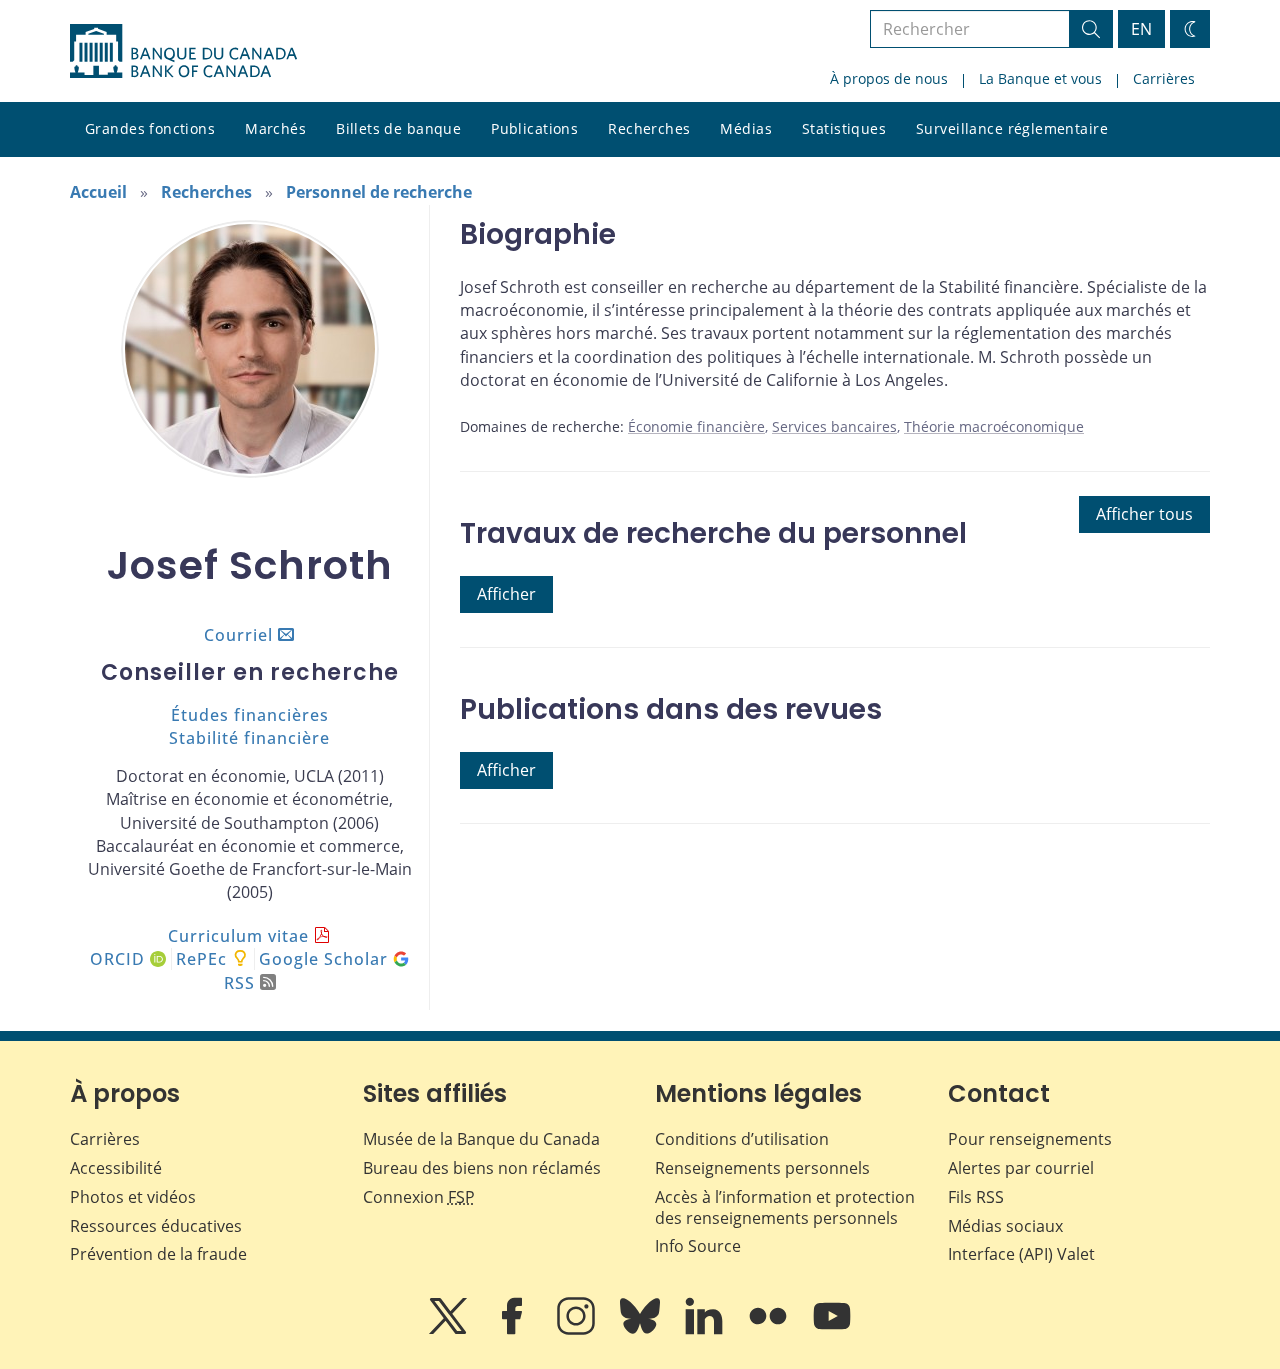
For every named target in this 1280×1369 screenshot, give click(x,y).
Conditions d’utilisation (742, 1139)
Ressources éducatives (156, 1226)
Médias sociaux (1005, 1226)
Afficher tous (1144, 514)
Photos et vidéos (133, 1197)
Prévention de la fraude (158, 1254)
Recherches (649, 128)
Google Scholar (326, 959)
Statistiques (844, 128)
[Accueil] (183, 51)
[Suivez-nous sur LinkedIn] (706, 1330)
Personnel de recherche (379, 192)
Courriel (238, 635)
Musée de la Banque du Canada (481, 1139)
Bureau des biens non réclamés (482, 1168)
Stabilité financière (249, 738)
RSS (239, 983)
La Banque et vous (1040, 78)
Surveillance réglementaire (1012, 128)
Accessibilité (116, 1168)
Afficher (506, 594)
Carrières (1164, 78)
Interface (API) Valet (1021, 1254)
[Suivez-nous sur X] (450, 1330)
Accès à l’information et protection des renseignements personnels (785, 1207)
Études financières (250, 715)
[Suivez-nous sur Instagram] (578, 1330)
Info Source (698, 1246)
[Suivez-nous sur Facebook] (514, 1330)
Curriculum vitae (238, 936)
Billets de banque (398, 128)
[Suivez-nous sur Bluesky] (642, 1330)
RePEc (201, 959)
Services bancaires (834, 426)
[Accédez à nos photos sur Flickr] (770, 1330)
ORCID (120, 959)
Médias (746, 128)
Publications (534, 128)
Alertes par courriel (1021, 1168)
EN (1141, 29)
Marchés (275, 128)
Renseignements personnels (762, 1168)
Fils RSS (976, 1197)
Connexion (419, 1197)
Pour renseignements (1030, 1139)
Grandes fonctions (150, 128)
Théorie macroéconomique (994, 426)
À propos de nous (889, 78)
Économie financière (696, 426)
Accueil (98, 192)
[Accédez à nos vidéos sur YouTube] (832, 1330)
